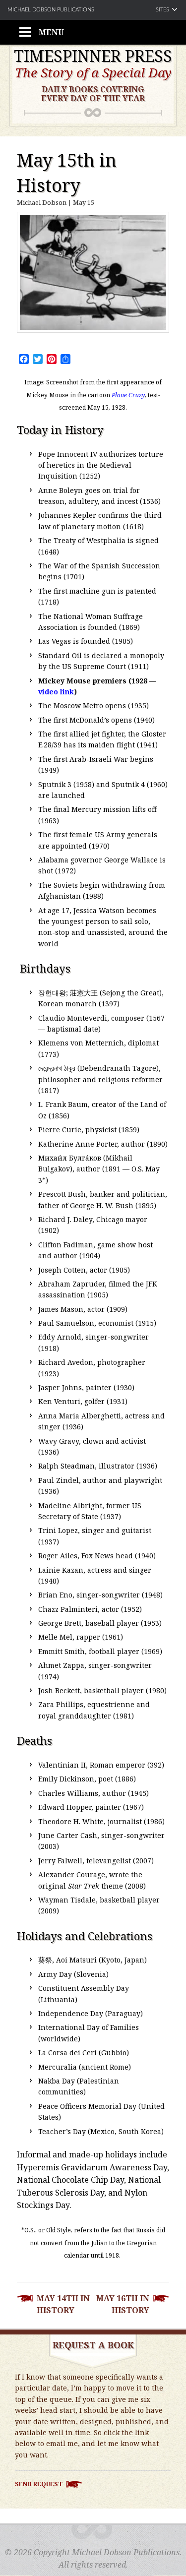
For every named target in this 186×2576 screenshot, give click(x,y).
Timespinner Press (93, 56)
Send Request (39, 2484)
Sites (162, 10)
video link (56, 692)
